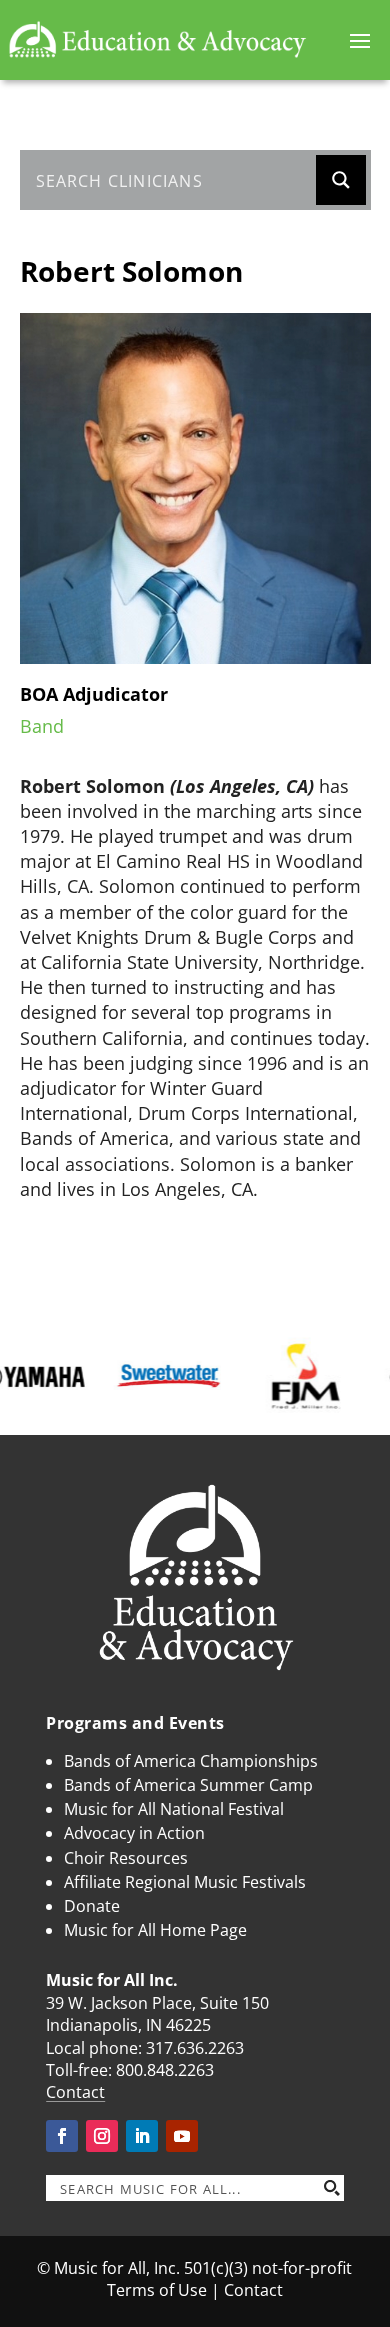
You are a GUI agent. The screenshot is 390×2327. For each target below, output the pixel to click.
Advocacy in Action (134, 1833)
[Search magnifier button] (341, 180)
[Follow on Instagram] (102, 2136)
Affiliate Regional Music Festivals (185, 1882)
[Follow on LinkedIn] (142, 2136)
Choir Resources (126, 1858)
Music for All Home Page (155, 1930)
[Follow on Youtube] (182, 2136)
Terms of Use (157, 2290)
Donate (92, 1906)
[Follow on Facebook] (62, 2136)
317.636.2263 (195, 2048)
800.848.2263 (165, 2070)
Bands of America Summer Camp (188, 1785)
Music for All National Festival (174, 1809)
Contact (75, 2092)
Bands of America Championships (191, 1761)
